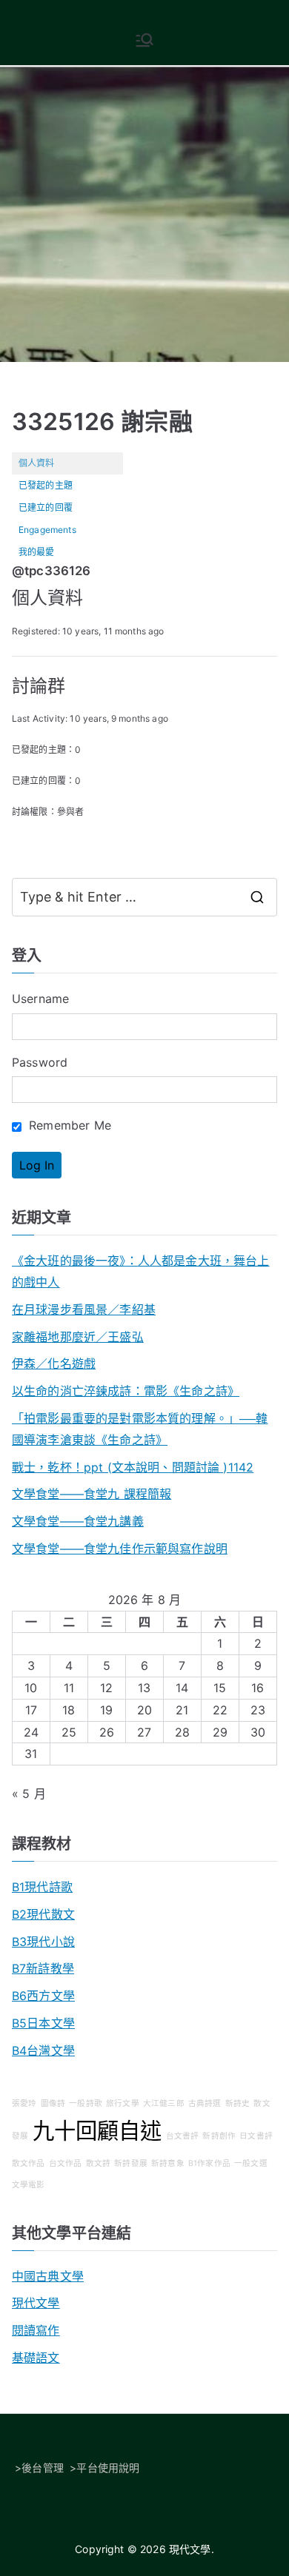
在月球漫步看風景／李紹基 (84, 1309)
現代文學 (36, 2303)
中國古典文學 (48, 2276)
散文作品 (29, 2163)
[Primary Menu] (144, 40)
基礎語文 (36, 2358)
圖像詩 (53, 2103)
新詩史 (237, 2103)
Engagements (47, 530)
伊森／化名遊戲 (54, 1364)
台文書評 (183, 2136)
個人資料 (37, 463)
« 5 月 (29, 1794)
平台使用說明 (108, 2468)
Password (40, 1062)
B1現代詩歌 (42, 1887)
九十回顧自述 (97, 2131)
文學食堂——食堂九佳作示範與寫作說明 (120, 1549)
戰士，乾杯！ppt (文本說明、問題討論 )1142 (133, 1467)
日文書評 (256, 2136)
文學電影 (29, 2185)
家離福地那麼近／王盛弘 (78, 1337)
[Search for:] (144, 897)
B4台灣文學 (43, 2050)
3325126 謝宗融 (102, 422)
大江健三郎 (164, 2103)
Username (40, 999)
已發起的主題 (46, 485)
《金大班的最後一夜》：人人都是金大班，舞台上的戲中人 (141, 1271)
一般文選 (251, 2163)
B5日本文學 (43, 2023)
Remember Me (68, 1125)
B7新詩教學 (43, 1968)
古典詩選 (205, 2103)
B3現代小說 (43, 1942)
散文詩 (98, 2163)
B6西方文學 (43, 1996)
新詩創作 (219, 2136)
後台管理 (43, 2468)
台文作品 (66, 2163)
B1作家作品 (209, 2163)
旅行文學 (123, 2103)
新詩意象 (168, 2163)
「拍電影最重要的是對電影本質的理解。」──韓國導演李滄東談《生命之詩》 (140, 1429)
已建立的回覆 (46, 507)
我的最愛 (37, 552)
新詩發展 (131, 2163)
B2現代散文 (43, 1914)
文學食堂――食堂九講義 (78, 1521)
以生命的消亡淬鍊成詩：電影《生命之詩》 (126, 1391)
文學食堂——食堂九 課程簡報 (92, 1494)
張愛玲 (24, 2103)
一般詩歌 (86, 2103)
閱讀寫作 (36, 2330)
